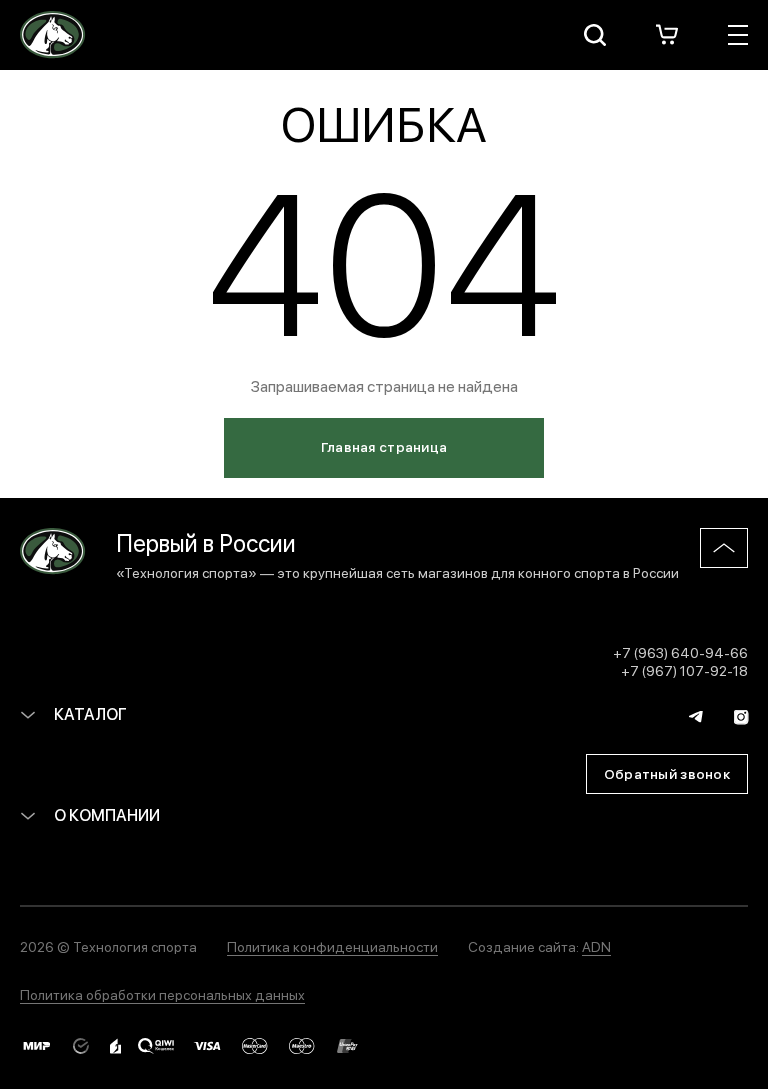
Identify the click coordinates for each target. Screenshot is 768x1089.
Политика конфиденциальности (332, 946)
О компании (105, 814)
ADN (596, 946)
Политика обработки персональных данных (162, 994)
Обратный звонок (667, 773)
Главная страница (384, 446)
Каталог (89, 713)
